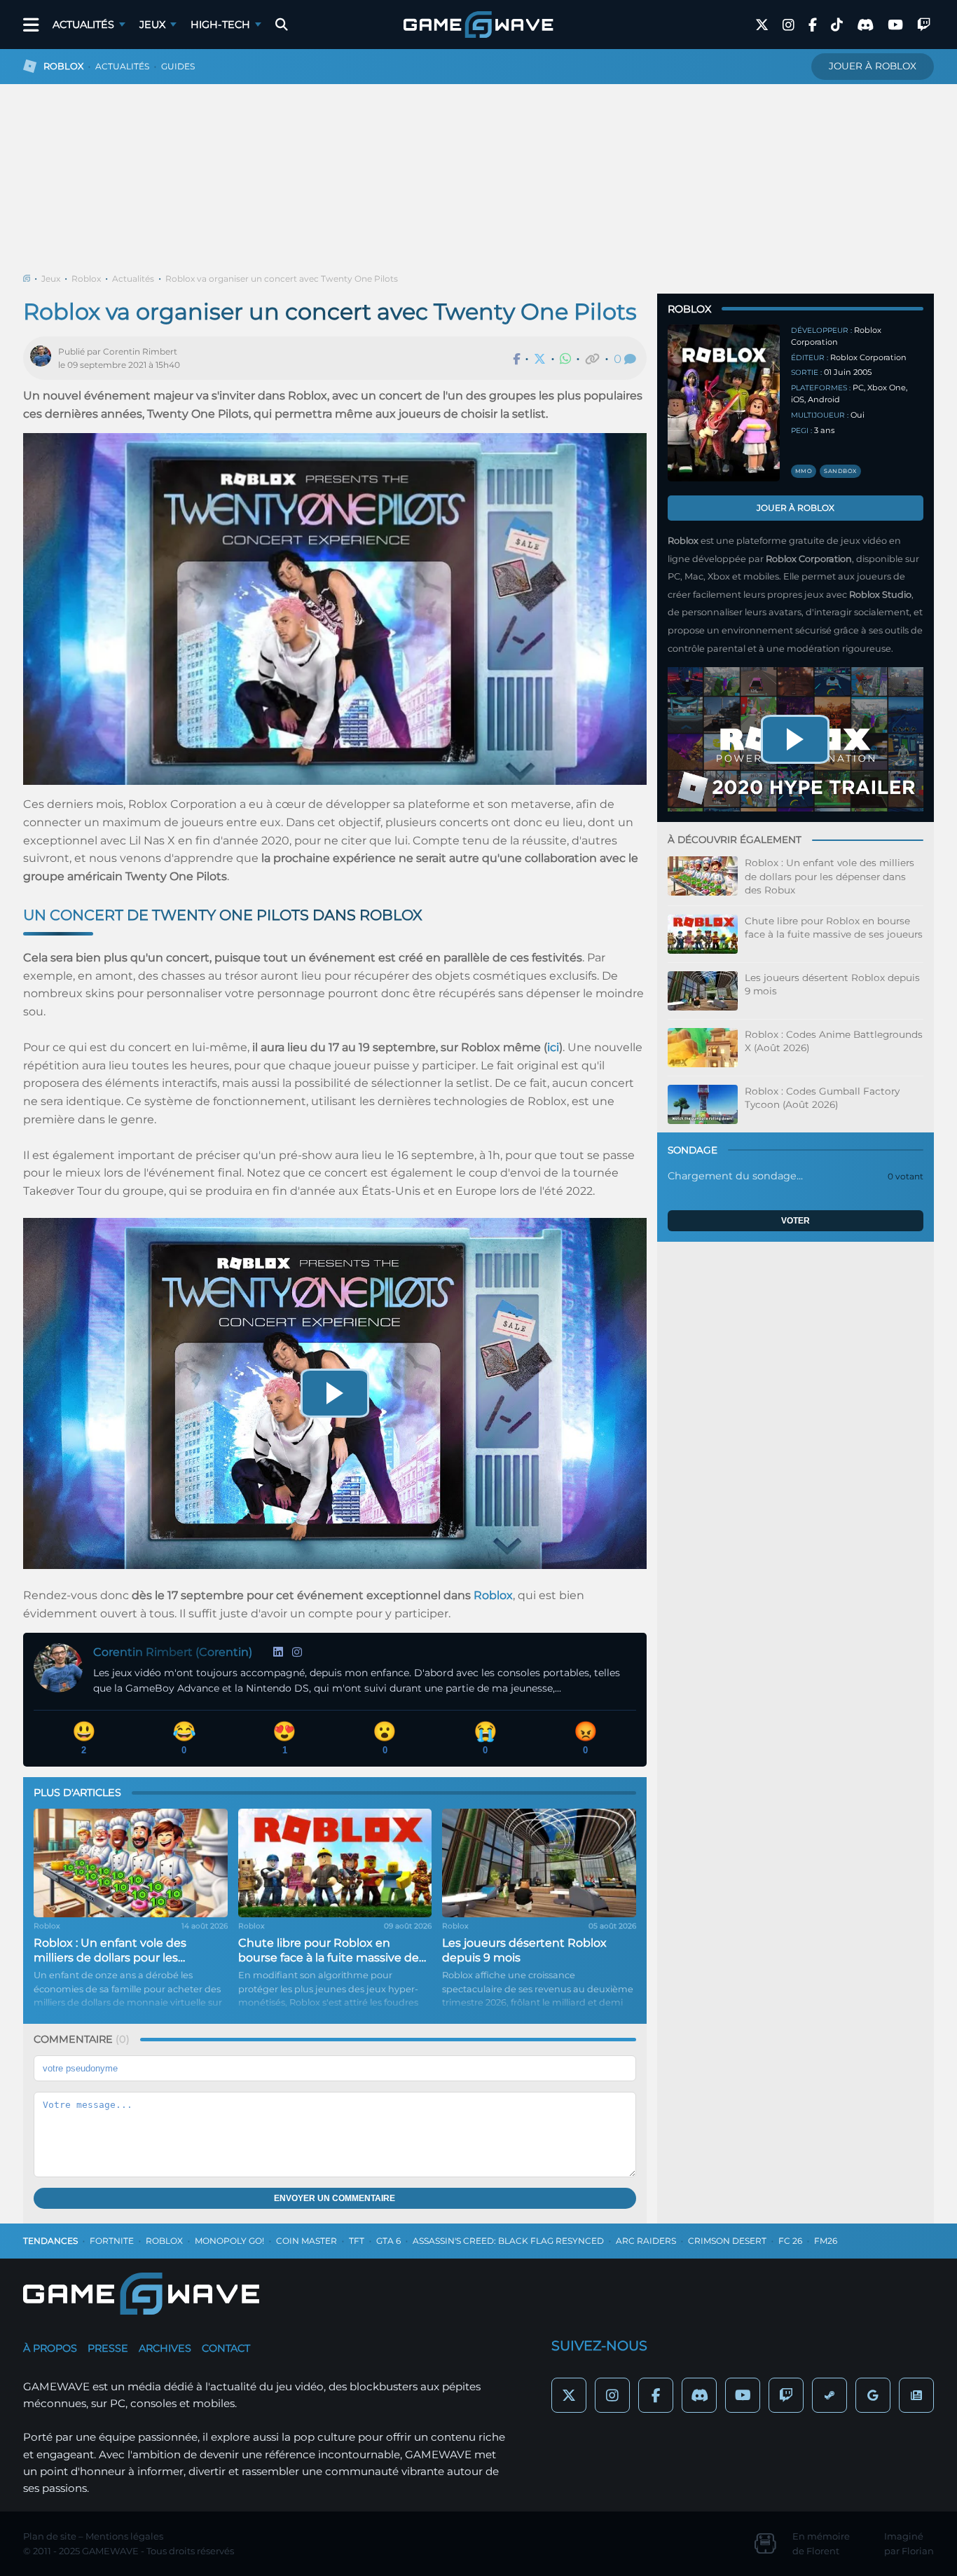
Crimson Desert (727, 2241)
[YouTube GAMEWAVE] (895, 25)
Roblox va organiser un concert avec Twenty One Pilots (282, 279)
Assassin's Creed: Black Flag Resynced (508, 2241)
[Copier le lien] (592, 359)
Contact (226, 2348)
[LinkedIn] (278, 1652)
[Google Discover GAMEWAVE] (873, 2395)
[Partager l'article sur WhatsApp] (565, 359)
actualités (122, 66)
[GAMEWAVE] (478, 25)
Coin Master (307, 2241)
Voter (796, 1221)
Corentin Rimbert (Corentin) (173, 1652)
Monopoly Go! (229, 2241)
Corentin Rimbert (140, 351)
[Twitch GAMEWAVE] (924, 25)
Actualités (83, 25)
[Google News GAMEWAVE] (916, 2395)
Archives (165, 2348)
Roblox (86, 279)
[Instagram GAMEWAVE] (789, 25)
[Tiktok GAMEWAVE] (837, 25)
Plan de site (50, 2536)
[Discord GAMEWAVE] (865, 25)
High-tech (220, 25)
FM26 (826, 2241)
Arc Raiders (646, 2241)
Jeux (152, 25)
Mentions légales (124, 2536)
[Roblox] (724, 403)
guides (178, 66)
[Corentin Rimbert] (44, 358)
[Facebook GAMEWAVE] (813, 25)
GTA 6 (388, 2241)
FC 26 (790, 2241)
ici (553, 1047)
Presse (108, 2348)
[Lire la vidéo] (335, 1393)
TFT (357, 2241)
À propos (50, 2348)
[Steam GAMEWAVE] (829, 2395)
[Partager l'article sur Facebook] (516, 359)
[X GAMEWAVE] (762, 25)
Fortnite (112, 2241)
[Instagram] (297, 1652)
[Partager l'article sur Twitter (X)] (540, 359)
